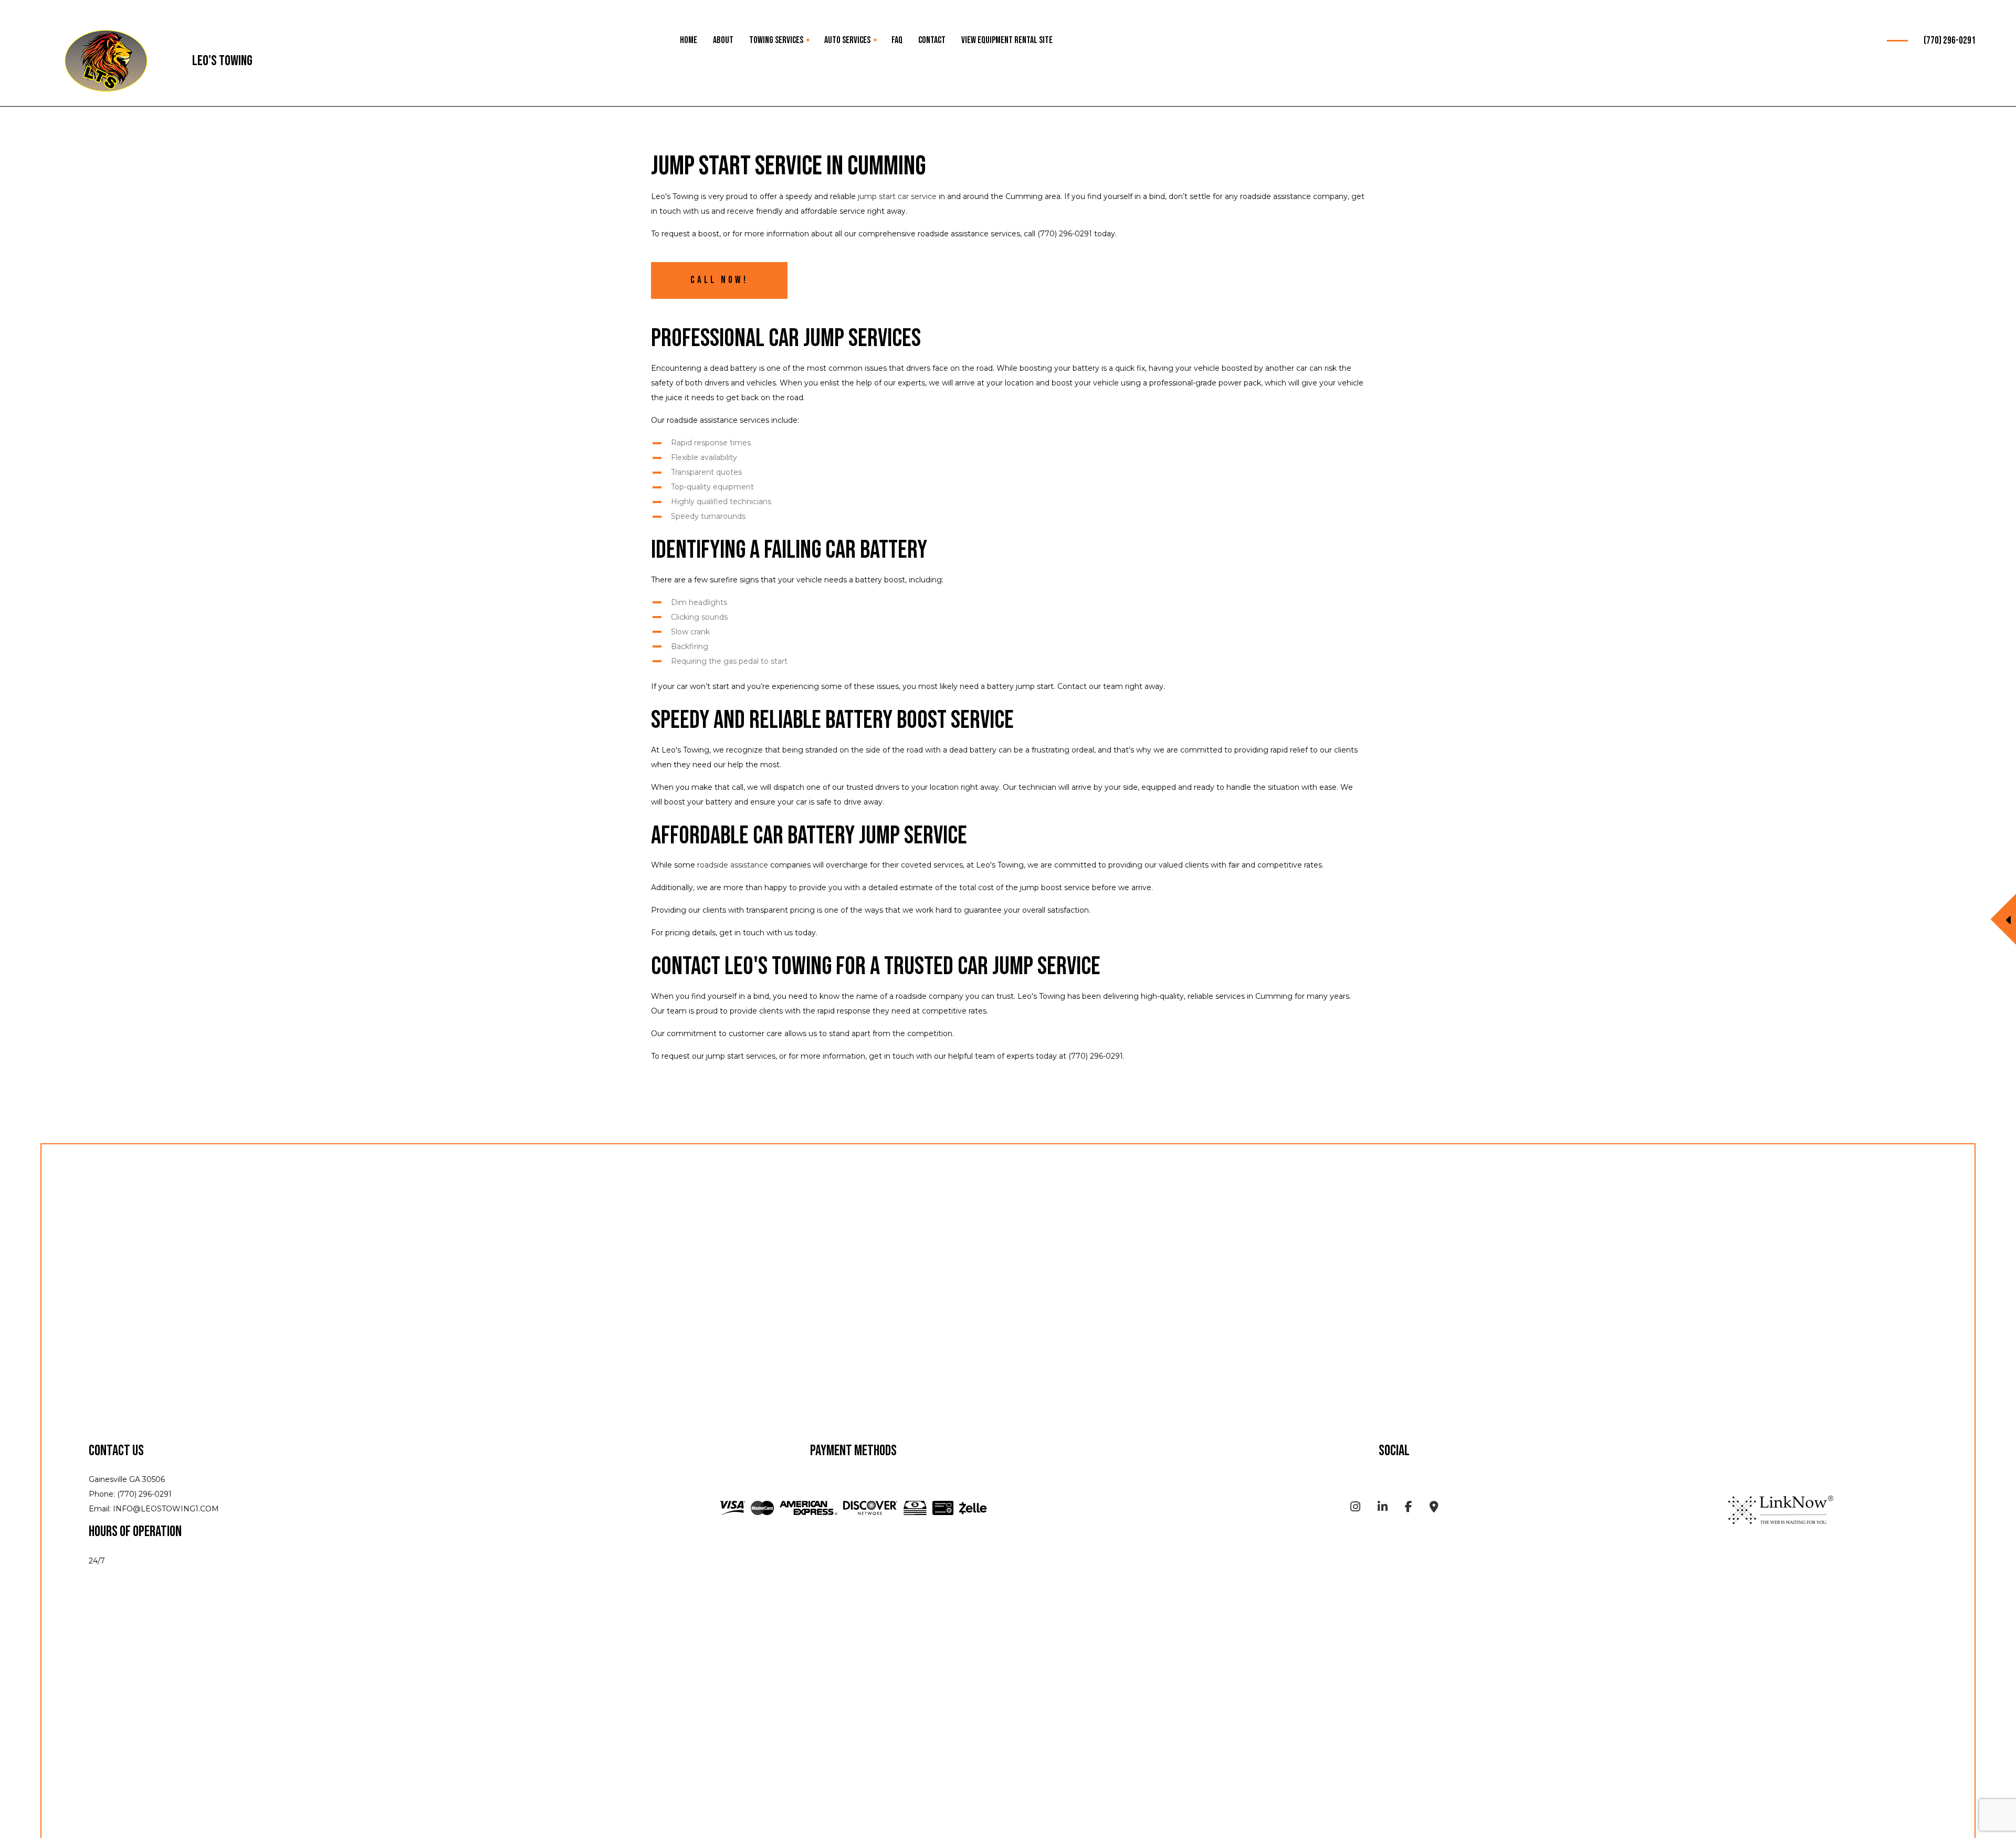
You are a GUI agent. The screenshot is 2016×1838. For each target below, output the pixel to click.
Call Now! (719, 280)
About (723, 40)
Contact (932, 40)
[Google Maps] (1434, 1508)
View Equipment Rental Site (1007, 40)
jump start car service (897, 196)
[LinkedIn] (1383, 1508)
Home (689, 40)
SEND (1911, 993)
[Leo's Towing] (106, 62)
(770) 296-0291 (1950, 41)
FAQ (897, 40)
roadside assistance (733, 865)
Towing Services (776, 40)
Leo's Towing (222, 61)
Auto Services (847, 40)
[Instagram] (1355, 1508)
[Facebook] (1409, 1508)
